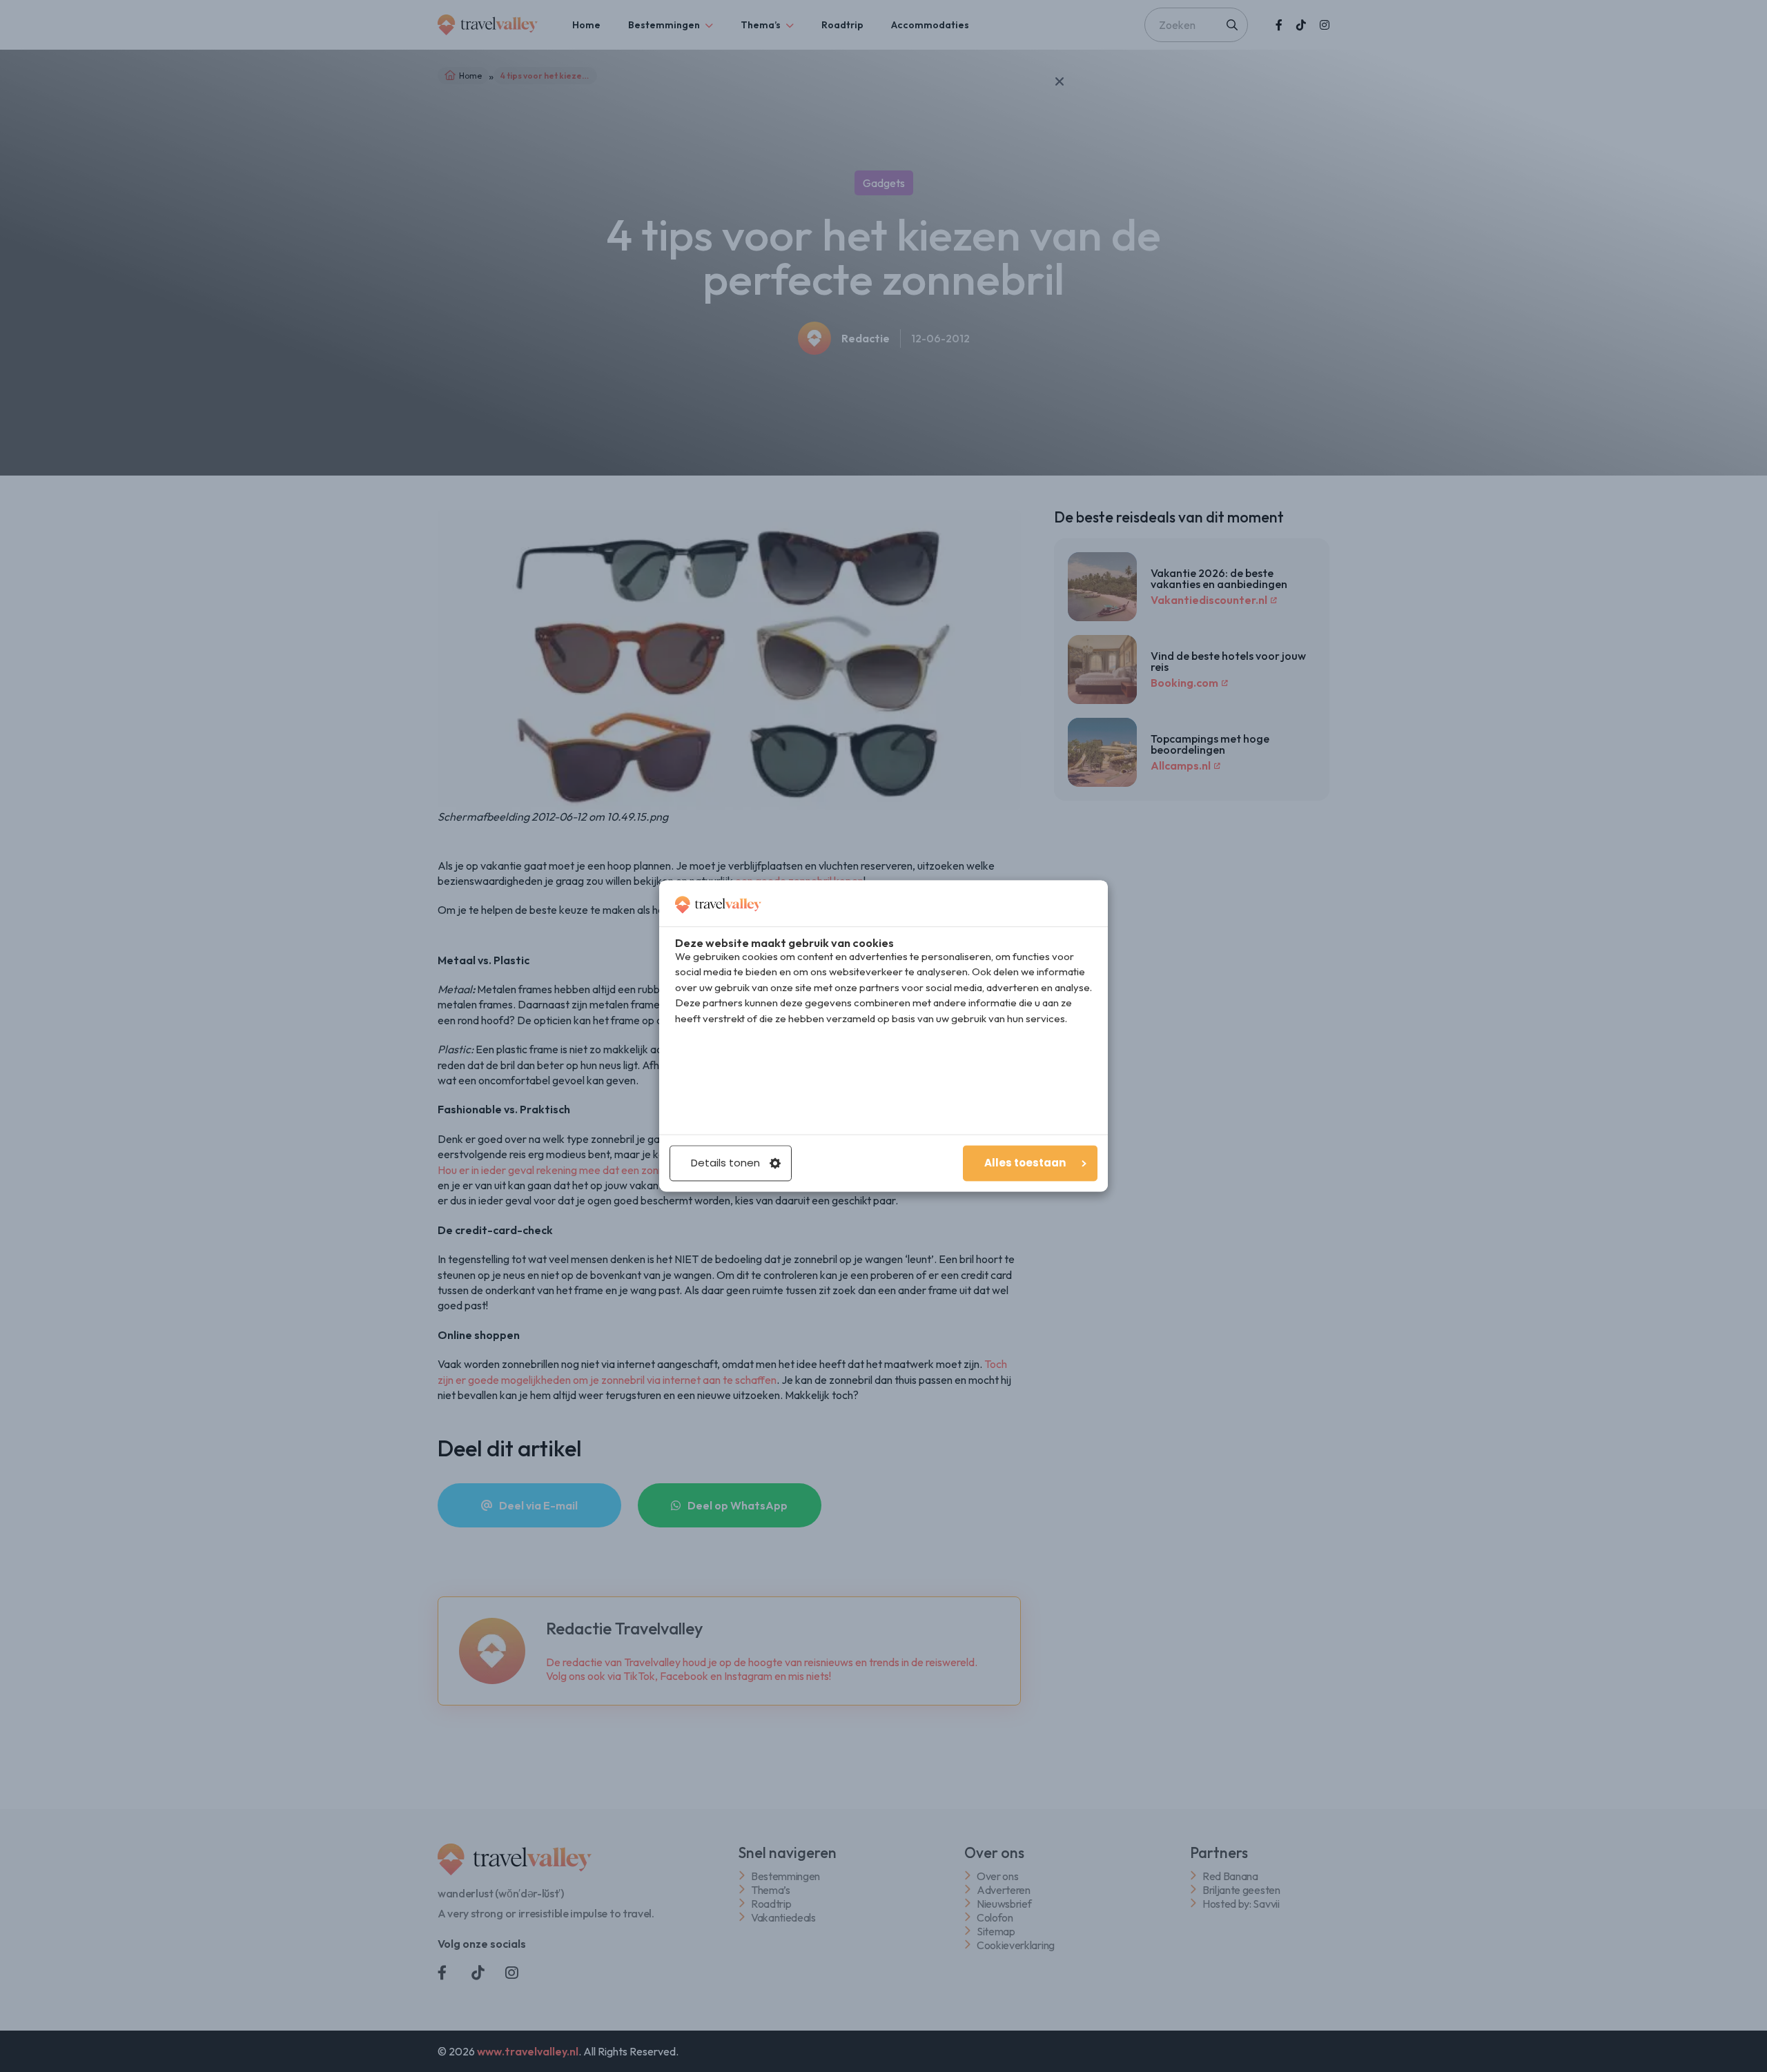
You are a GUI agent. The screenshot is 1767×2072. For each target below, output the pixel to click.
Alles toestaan (1025, 1163)
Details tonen (725, 1163)
